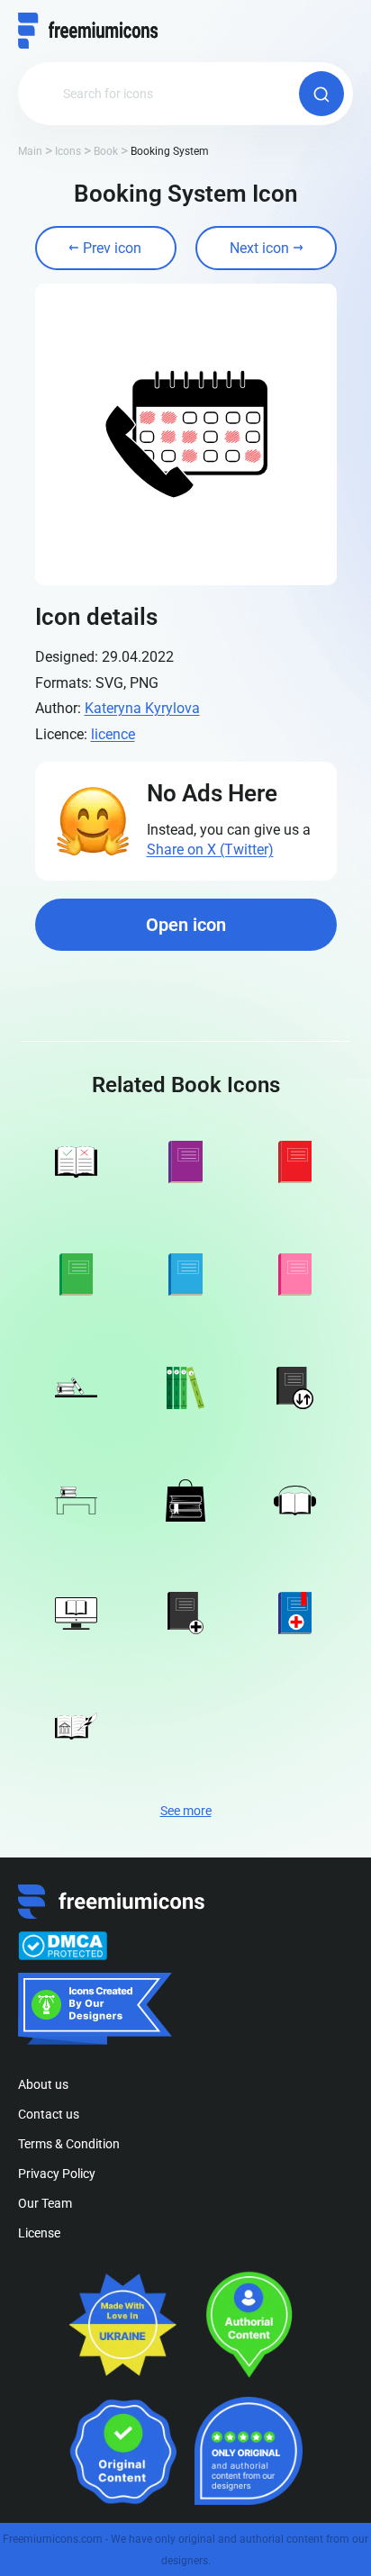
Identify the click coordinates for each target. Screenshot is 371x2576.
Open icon (186, 925)
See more (186, 1811)
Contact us (49, 2114)
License (39, 2233)
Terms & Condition (69, 2144)
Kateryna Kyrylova (142, 708)
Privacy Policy (57, 2174)
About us (43, 2084)
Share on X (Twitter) (210, 850)
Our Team (45, 2203)
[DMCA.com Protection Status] (63, 1946)
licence (113, 734)
